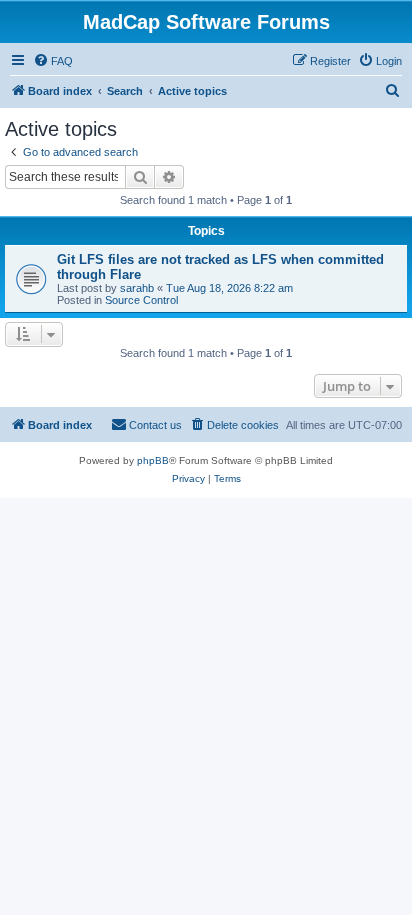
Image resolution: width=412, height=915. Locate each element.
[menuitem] (53, 61)
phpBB (153, 460)
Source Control (141, 300)
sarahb (137, 288)
